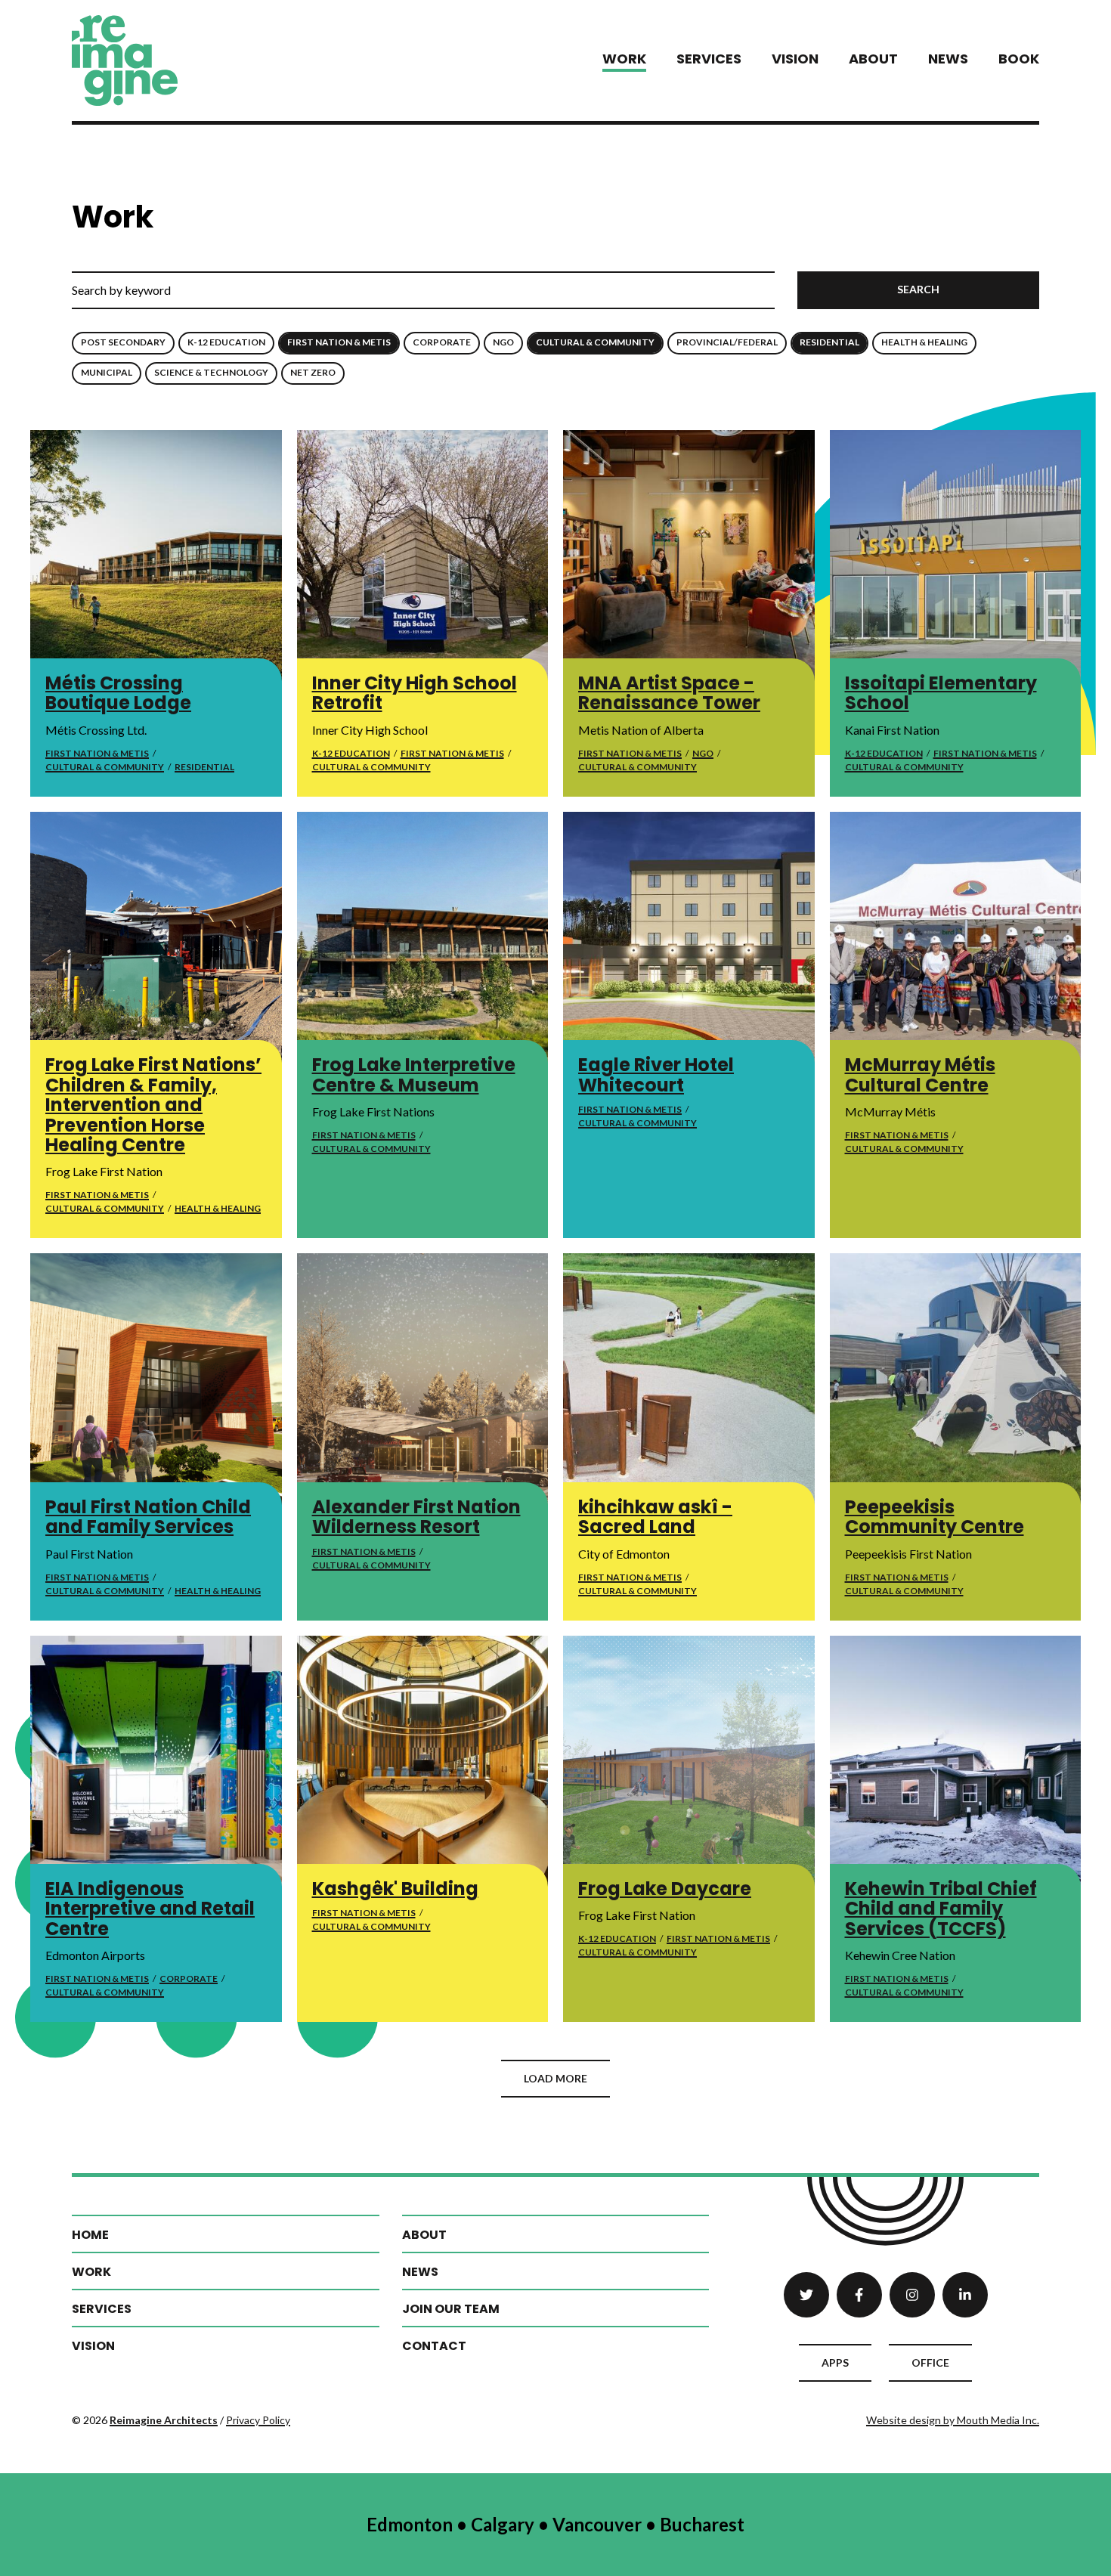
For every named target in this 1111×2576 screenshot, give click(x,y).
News (948, 59)
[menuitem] (624, 60)
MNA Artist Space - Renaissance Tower (669, 693)
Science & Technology (211, 372)
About (873, 59)
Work (624, 59)
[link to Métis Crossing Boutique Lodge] (156, 556)
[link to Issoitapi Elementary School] (956, 556)
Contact (434, 2346)
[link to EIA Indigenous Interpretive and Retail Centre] (156, 1762)
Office (930, 2362)
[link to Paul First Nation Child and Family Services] (156, 1379)
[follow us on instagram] (912, 2295)
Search (918, 289)
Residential (829, 342)
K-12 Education (226, 342)
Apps (835, 2362)
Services (709, 59)
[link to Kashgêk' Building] (423, 1762)
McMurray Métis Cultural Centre (920, 1074)
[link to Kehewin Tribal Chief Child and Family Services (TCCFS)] (956, 1762)
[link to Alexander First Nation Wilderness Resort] (423, 1379)
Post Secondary (123, 342)
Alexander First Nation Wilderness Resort (416, 1517)
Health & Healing (924, 342)
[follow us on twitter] (806, 2295)
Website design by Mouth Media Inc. (953, 2420)
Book (1019, 59)
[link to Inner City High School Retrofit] (423, 556)
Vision (795, 59)
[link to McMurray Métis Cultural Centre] (956, 938)
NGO (503, 342)
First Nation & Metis (339, 342)
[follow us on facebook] (859, 2295)
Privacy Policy (258, 2420)
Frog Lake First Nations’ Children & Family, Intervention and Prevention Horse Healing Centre (153, 1105)
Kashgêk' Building (395, 1889)
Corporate (442, 342)
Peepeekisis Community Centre (935, 1517)
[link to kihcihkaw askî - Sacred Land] (689, 1379)
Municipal (107, 372)
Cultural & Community (595, 342)
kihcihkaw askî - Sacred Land (655, 1517)
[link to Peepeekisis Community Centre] (956, 1379)
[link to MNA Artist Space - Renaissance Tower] (689, 556)
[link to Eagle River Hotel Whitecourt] (689, 938)
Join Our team (451, 2309)
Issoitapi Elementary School (941, 693)
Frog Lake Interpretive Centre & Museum (414, 1074)
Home (90, 2235)
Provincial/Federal (727, 342)
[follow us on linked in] (965, 2295)
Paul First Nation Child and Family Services (148, 1517)
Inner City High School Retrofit (415, 693)
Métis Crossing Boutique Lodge (118, 693)
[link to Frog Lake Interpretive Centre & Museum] (423, 938)
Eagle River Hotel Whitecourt (656, 1074)
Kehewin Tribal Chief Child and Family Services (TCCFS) (941, 1909)
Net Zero (313, 372)
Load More (555, 2078)
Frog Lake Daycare (665, 1889)
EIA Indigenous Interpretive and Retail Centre (150, 1909)
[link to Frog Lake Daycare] (689, 1762)
